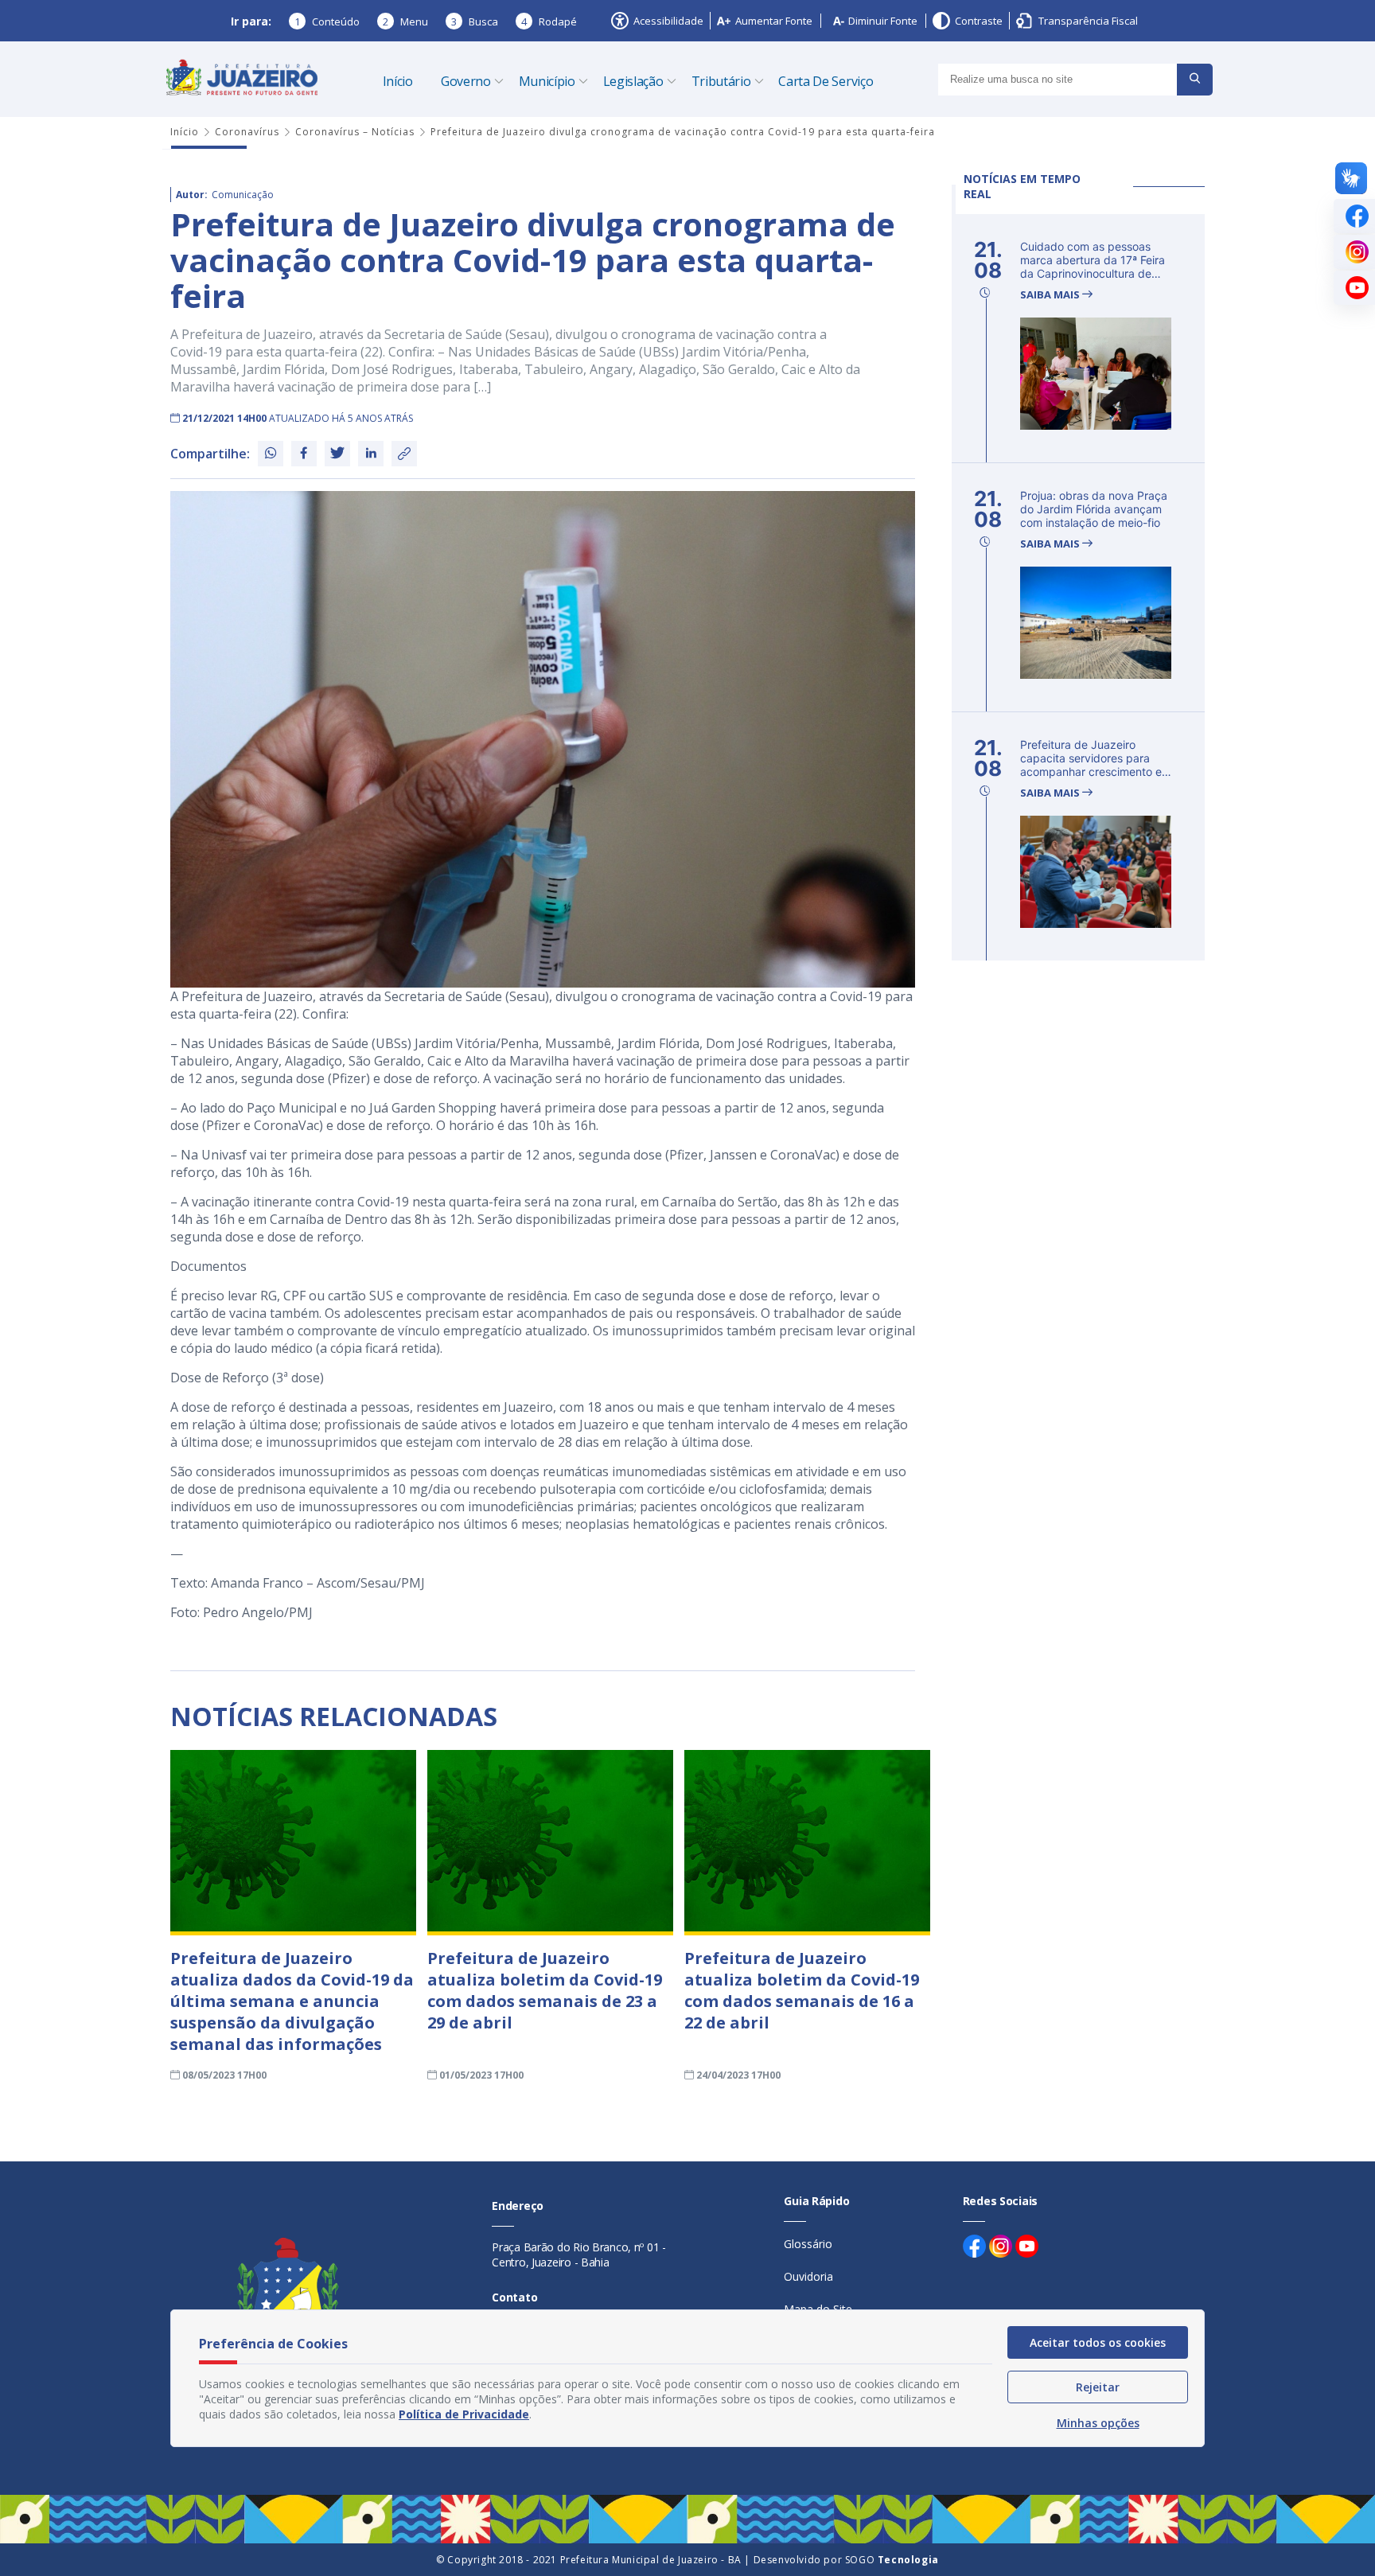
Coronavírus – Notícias (355, 132)
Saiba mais (1051, 295)
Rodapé (549, 21)
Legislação (633, 81)
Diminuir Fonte (883, 21)
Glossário (808, 2244)
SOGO (892, 2560)
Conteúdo (327, 21)
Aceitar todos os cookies (1098, 2342)
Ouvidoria (808, 2276)
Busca (475, 21)
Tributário (721, 81)
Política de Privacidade (464, 2414)
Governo (466, 81)
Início (398, 81)
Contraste (979, 21)
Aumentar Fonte (774, 21)
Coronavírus (247, 132)
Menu (405, 21)
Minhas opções (1098, 2423)
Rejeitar (1098, 2387)
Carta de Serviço (826, 81)
